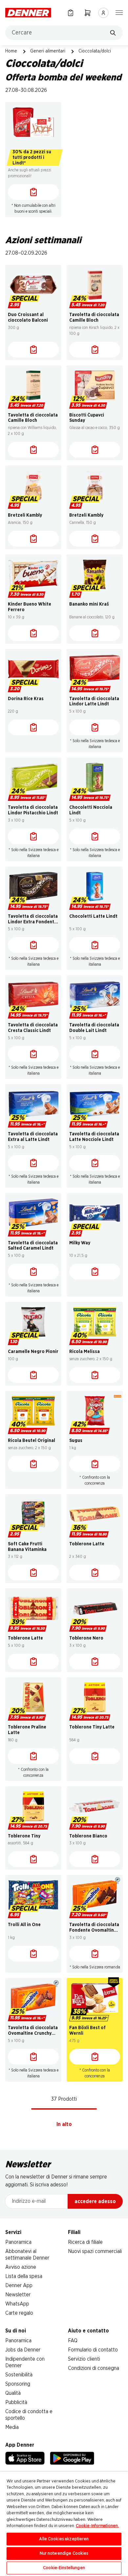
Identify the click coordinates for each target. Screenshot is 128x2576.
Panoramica (18, 2242)
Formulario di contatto (93, 2350)
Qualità (13, 2393)
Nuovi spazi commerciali (95, 2251)
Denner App (19, 2286)
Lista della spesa (24, 2276)
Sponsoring (18, 2384)
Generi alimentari (48, 51)
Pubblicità (16, 2402)
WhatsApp (17, 2304)
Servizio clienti (84, 2359)
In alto (64, 2124)
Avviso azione (21, 2267)
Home (11, 51)
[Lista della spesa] (71, 13)
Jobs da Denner (23, 2350)
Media (12, 2427)
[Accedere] (103, 13)
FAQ (73, 2341)
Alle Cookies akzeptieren (64, 2539)
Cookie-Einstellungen (64, 2568)
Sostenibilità (19, 2375)
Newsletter (18, 2295)
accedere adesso (95, 2201)
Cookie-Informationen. (97, 2526)
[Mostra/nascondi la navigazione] (119, 12)
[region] (64, 2524)
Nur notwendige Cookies (64, 2554)
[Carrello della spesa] (88, 13)
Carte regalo (19, 2313)
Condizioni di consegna (94, 2368)
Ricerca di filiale (85, 2242)
